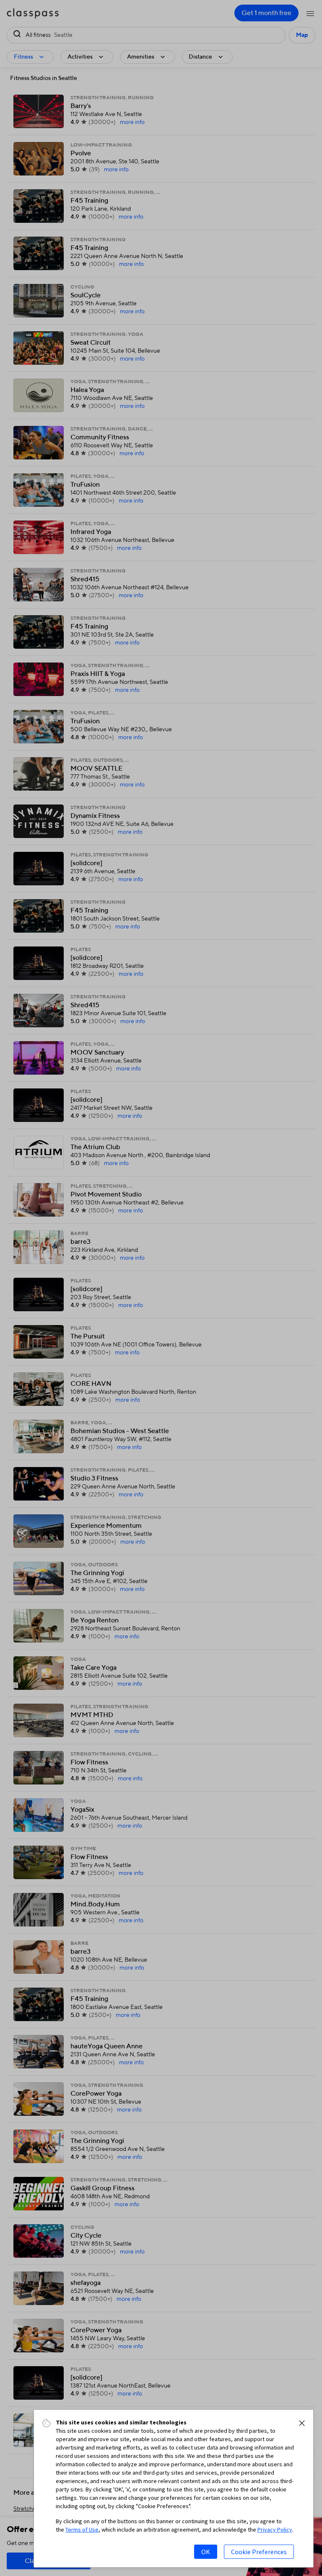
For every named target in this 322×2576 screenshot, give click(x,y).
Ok (206, 2552)
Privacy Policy (275, 2530)
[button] (302, 2423)
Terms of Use (82, 2530)
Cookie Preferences (259, 2552)
